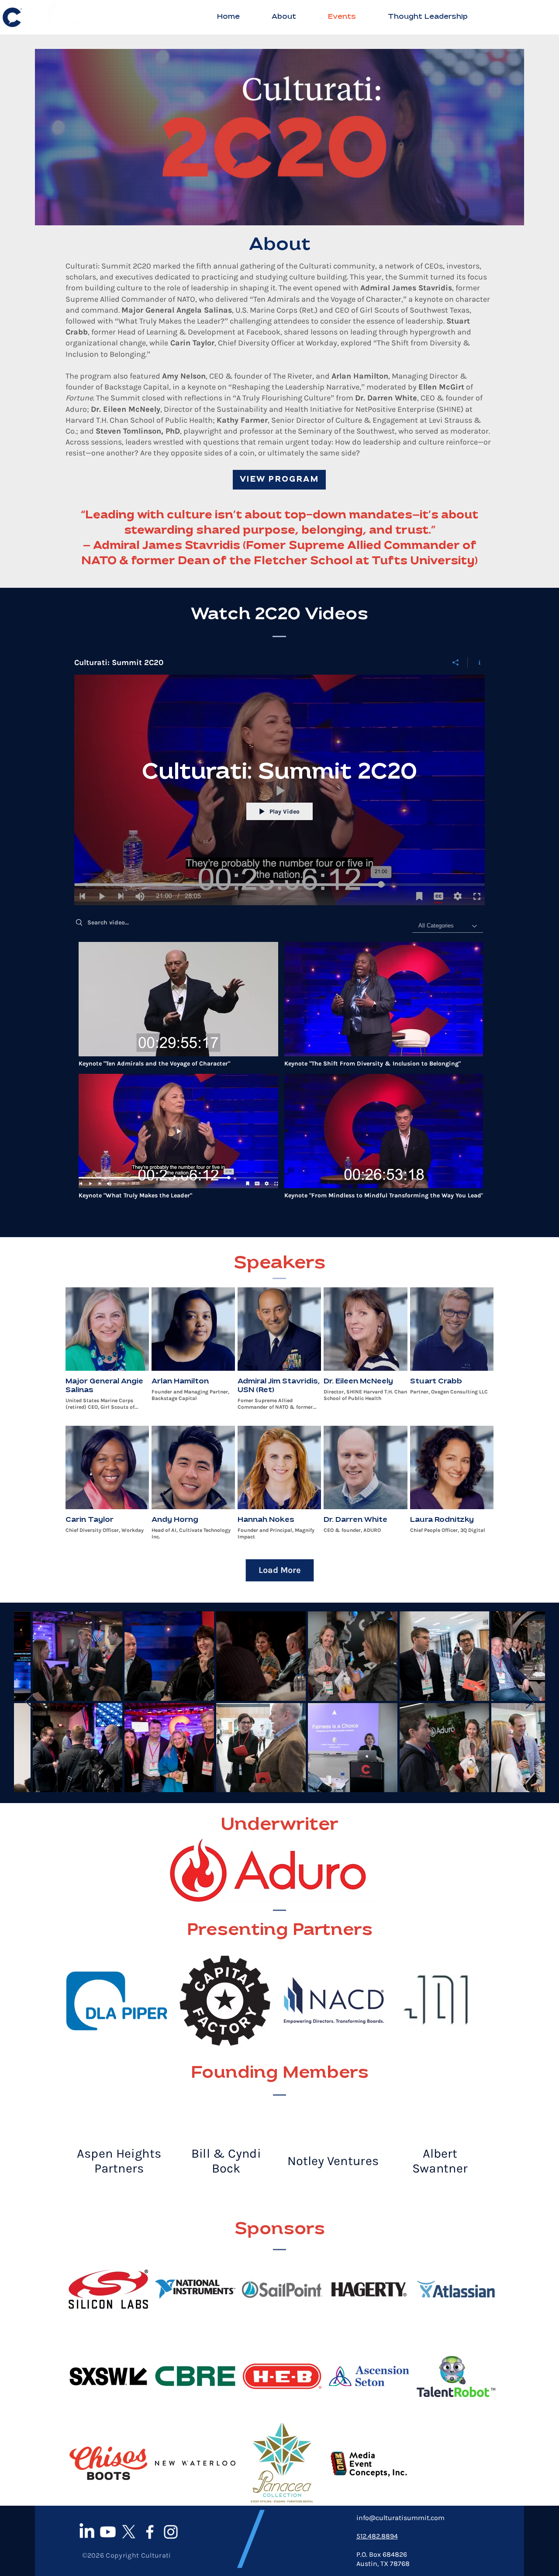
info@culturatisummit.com (400, 2518)
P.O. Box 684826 (382, 2555)
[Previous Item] (29, 1702)
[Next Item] (530, 1702)
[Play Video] (178, 1005)
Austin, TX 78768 (383, 2564)
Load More (280, 1571)
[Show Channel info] (476, 662)
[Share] (456, 662)
